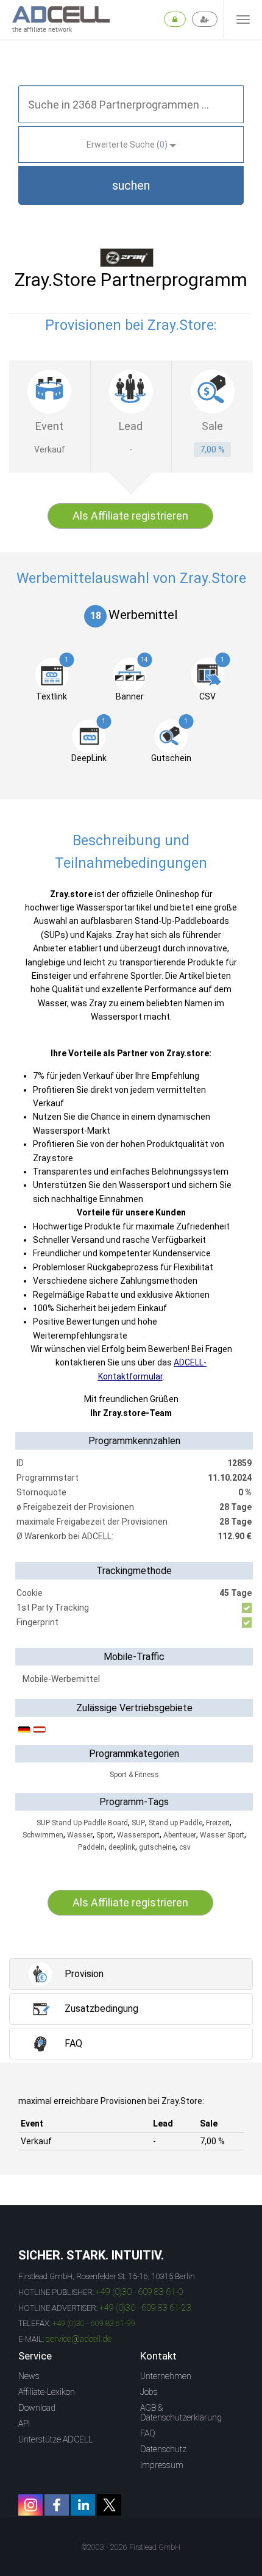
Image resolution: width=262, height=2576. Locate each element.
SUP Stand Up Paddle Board (82, 1823)
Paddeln (91, 1847)
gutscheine (157, 1847)
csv (185, 1847)
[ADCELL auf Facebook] (57, 2505)
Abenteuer (180, 1835)
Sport (105, 1835)
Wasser (80, 1835)
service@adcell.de (79, 2339)
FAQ (148, 2433)
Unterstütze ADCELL (55, 2439)
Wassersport (138, 1835)
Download (37, 2408)
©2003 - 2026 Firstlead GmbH (131, 2547)
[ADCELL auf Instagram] (30, 2505)
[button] (131, 185)
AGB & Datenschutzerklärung (181, 2413)
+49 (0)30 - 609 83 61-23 (145, 2308)
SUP (138, 1823)
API (24, 2424)
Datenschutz (163, 2449)
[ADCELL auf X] (109, 2505)
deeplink (122, 1847)
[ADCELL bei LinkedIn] (83, 2505)
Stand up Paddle (175, 1823)
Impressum (162, 2465)
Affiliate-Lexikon (47, 2392)
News (29, 2376)
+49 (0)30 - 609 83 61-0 (139, 2292)
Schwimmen (43, 1835)
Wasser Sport (222, 1835)
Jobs (149, 2392)
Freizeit (218, 1823)
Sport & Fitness (134, 1775)
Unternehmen (166, 2376)
